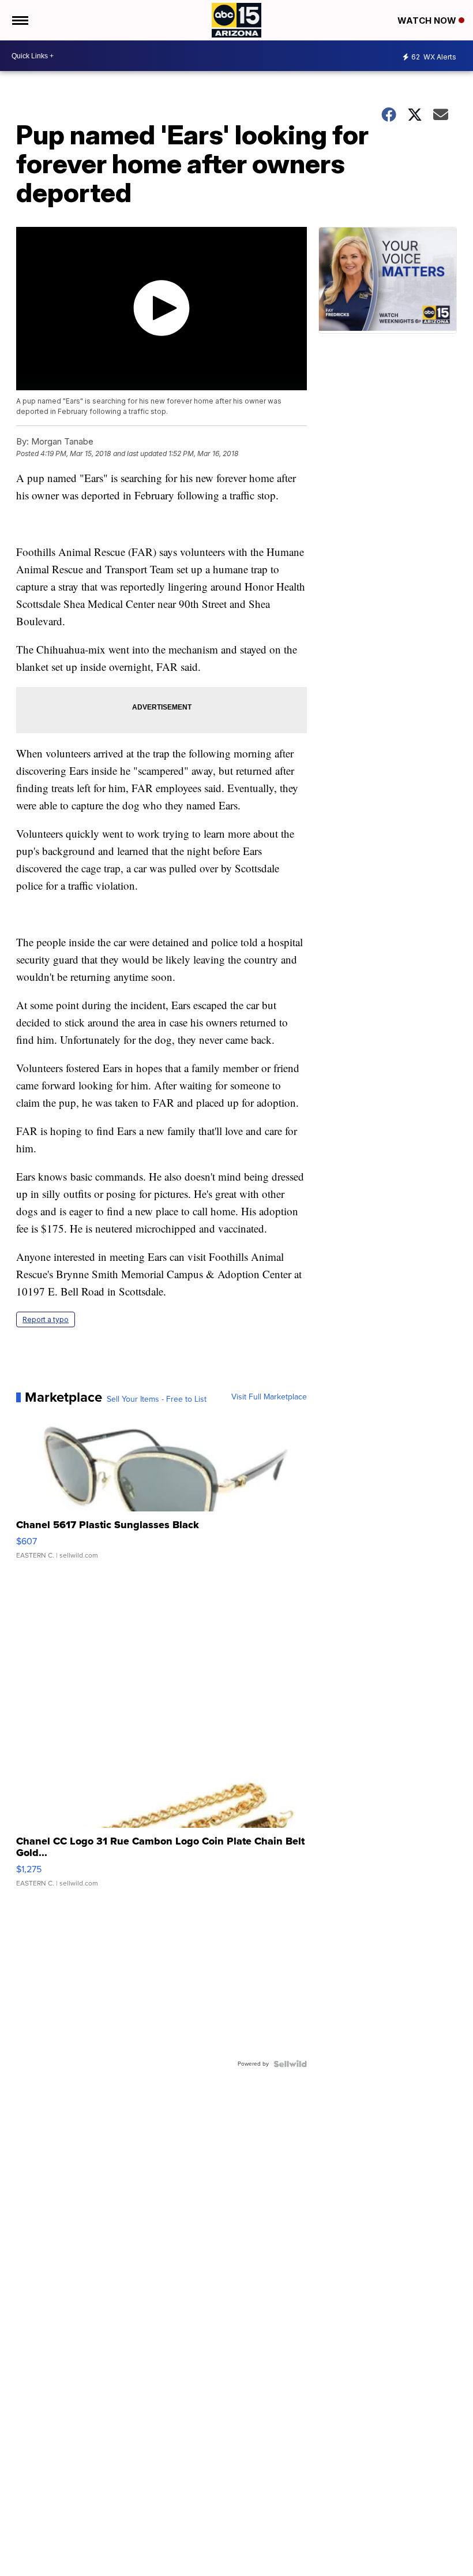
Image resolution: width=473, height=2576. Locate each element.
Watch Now (428, 20)
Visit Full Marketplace (269, 1397)
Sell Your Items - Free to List (157, 1399)
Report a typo (46, 1319)
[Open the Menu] (19, 20)
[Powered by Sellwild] (290, 2064)
